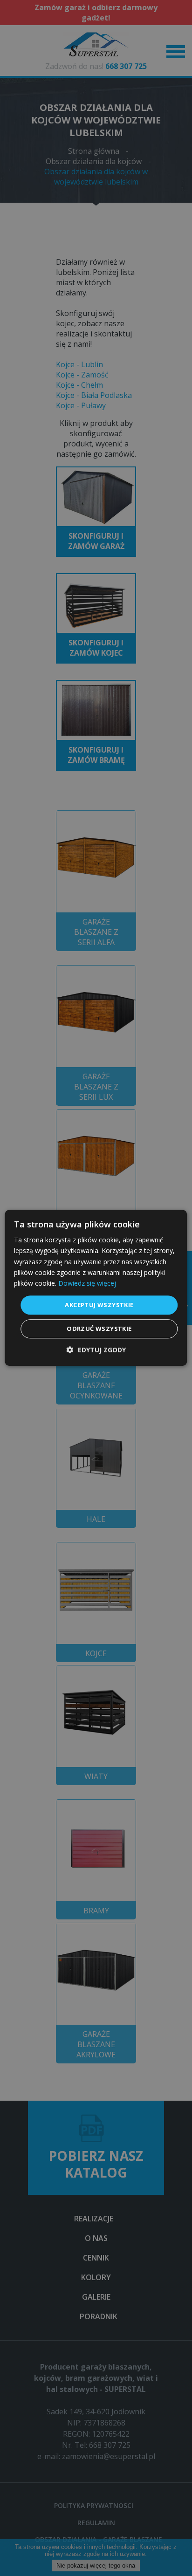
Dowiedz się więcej (87, 1283)
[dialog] (96, 1288)
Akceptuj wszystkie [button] (99, 1305)
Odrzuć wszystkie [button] (99, 1329)
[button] (96, 1350)
